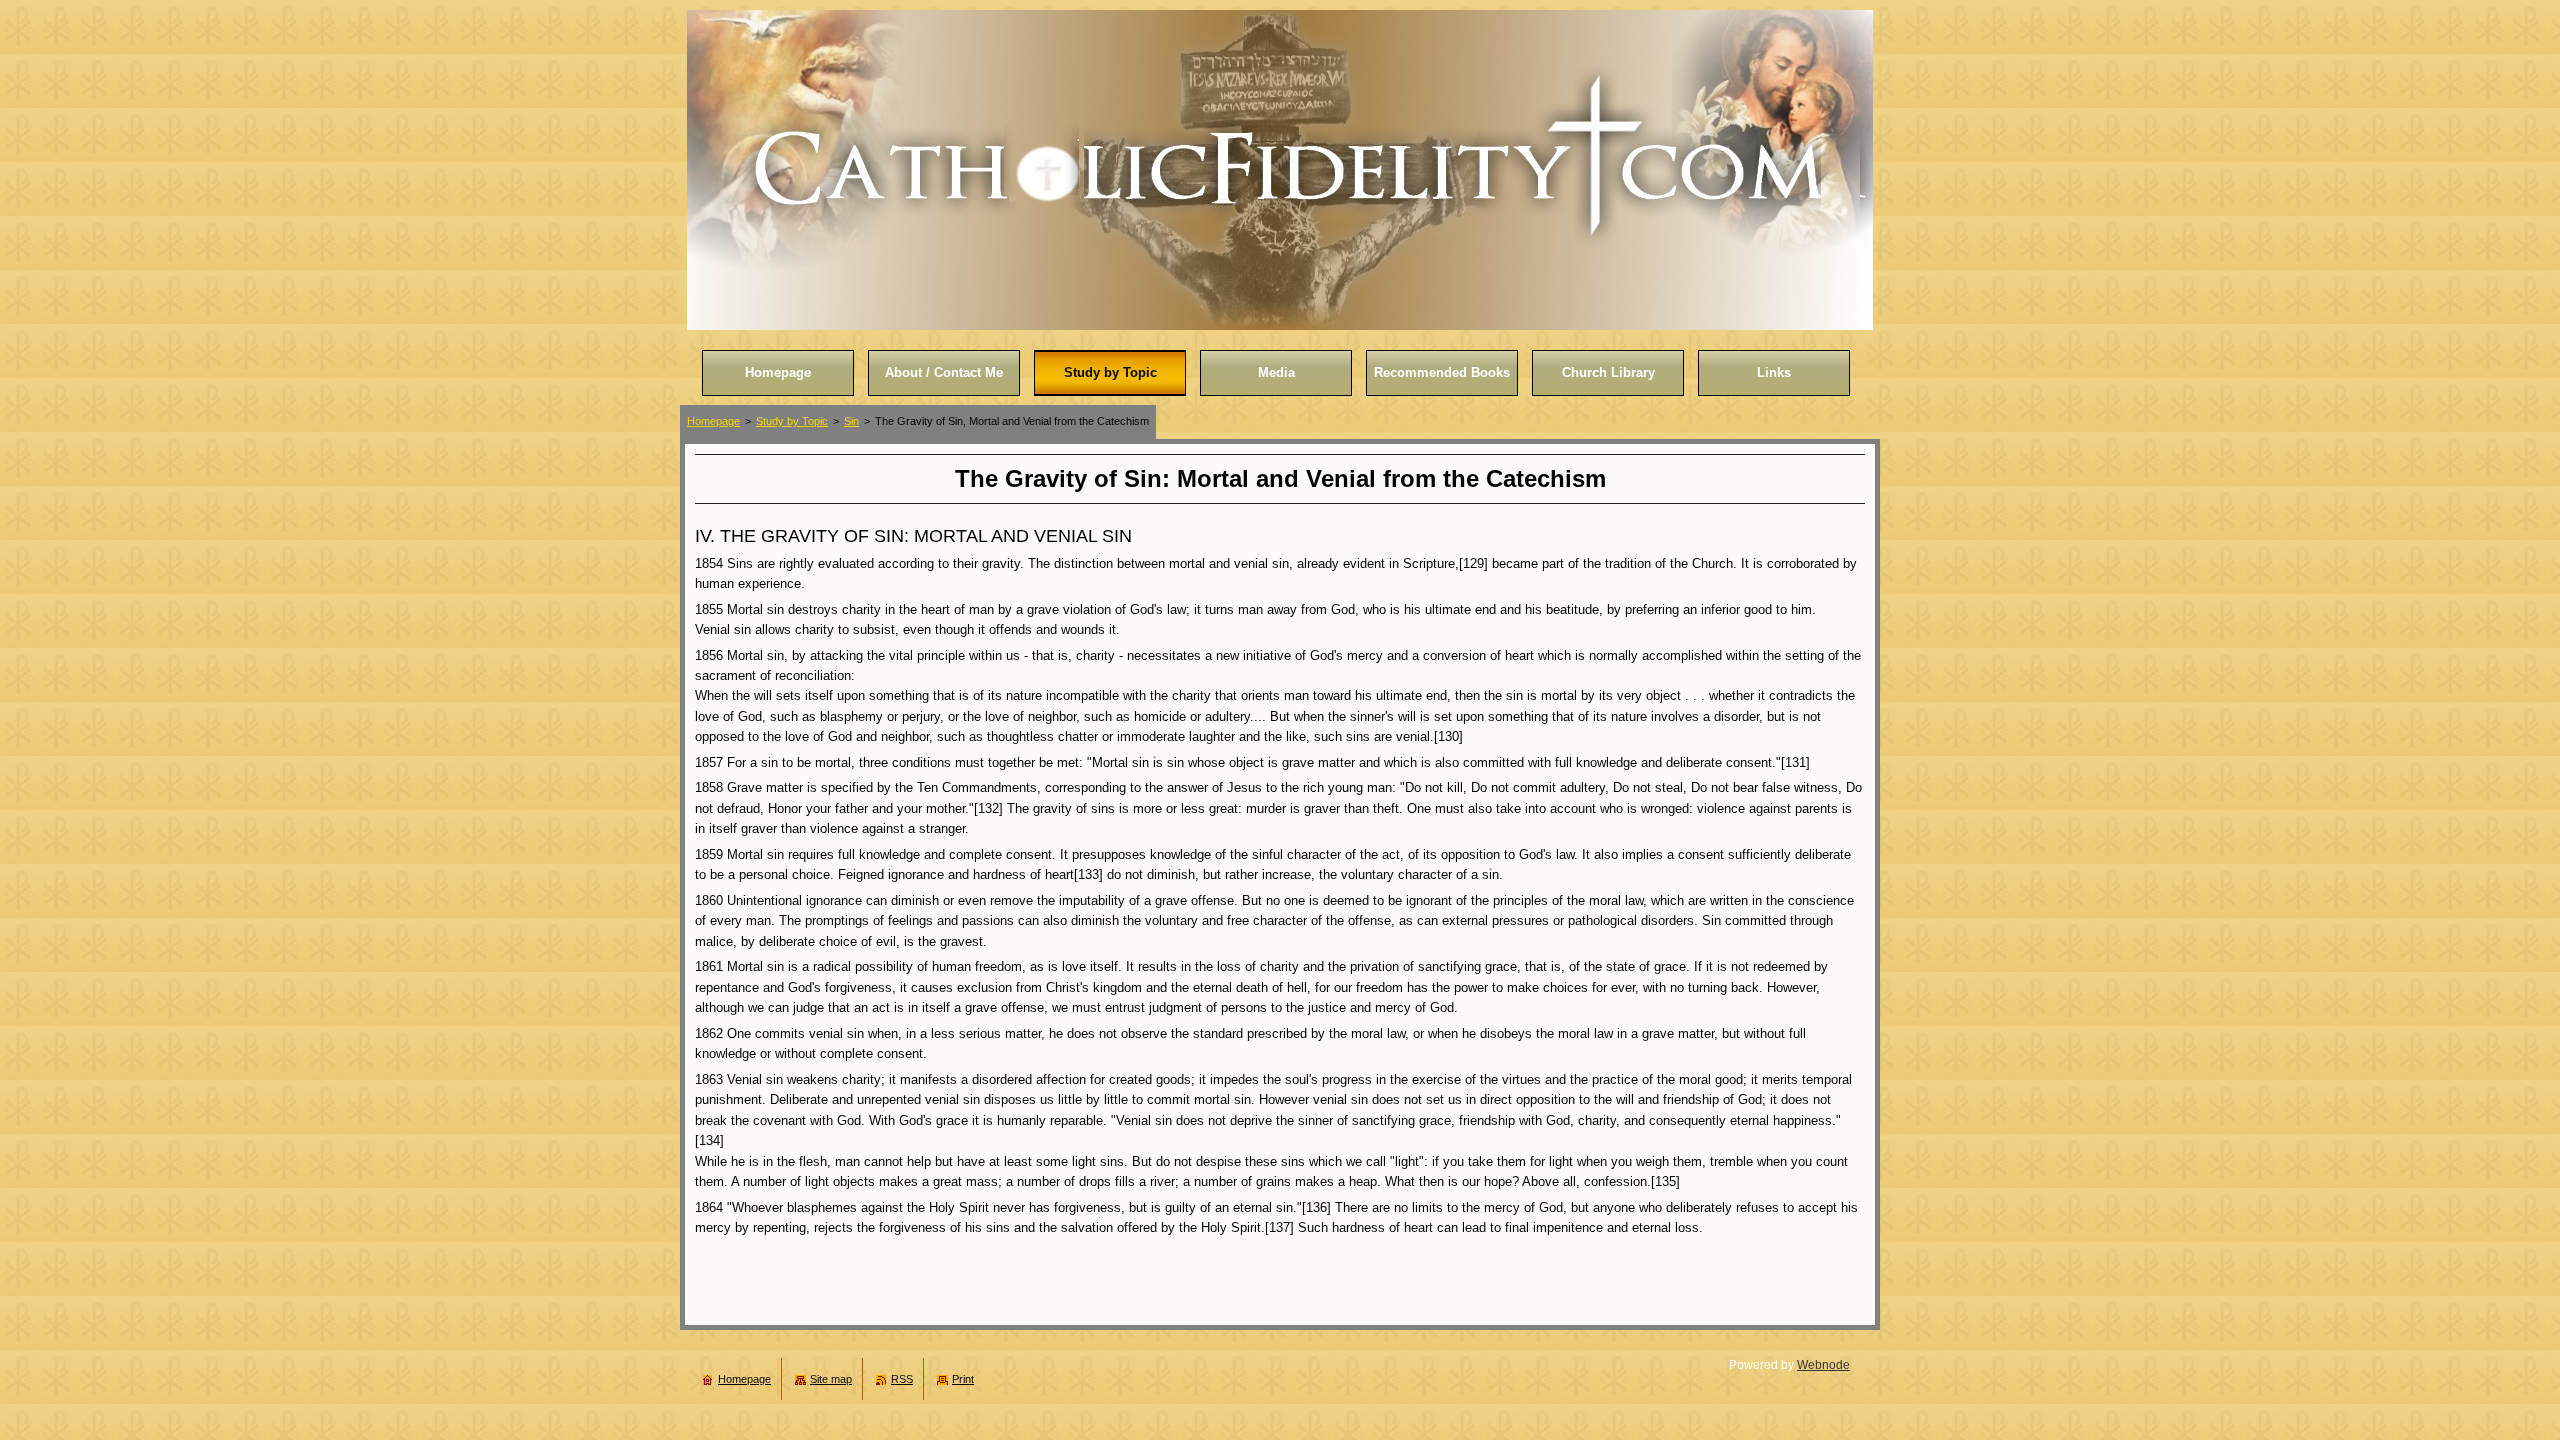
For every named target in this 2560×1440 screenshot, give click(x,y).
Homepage (713, 421)
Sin (851, 421)
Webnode (1823, 1365)
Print (963, 1379)
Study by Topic (792, 421)
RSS (902, 1379)
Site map (831, 1379)
